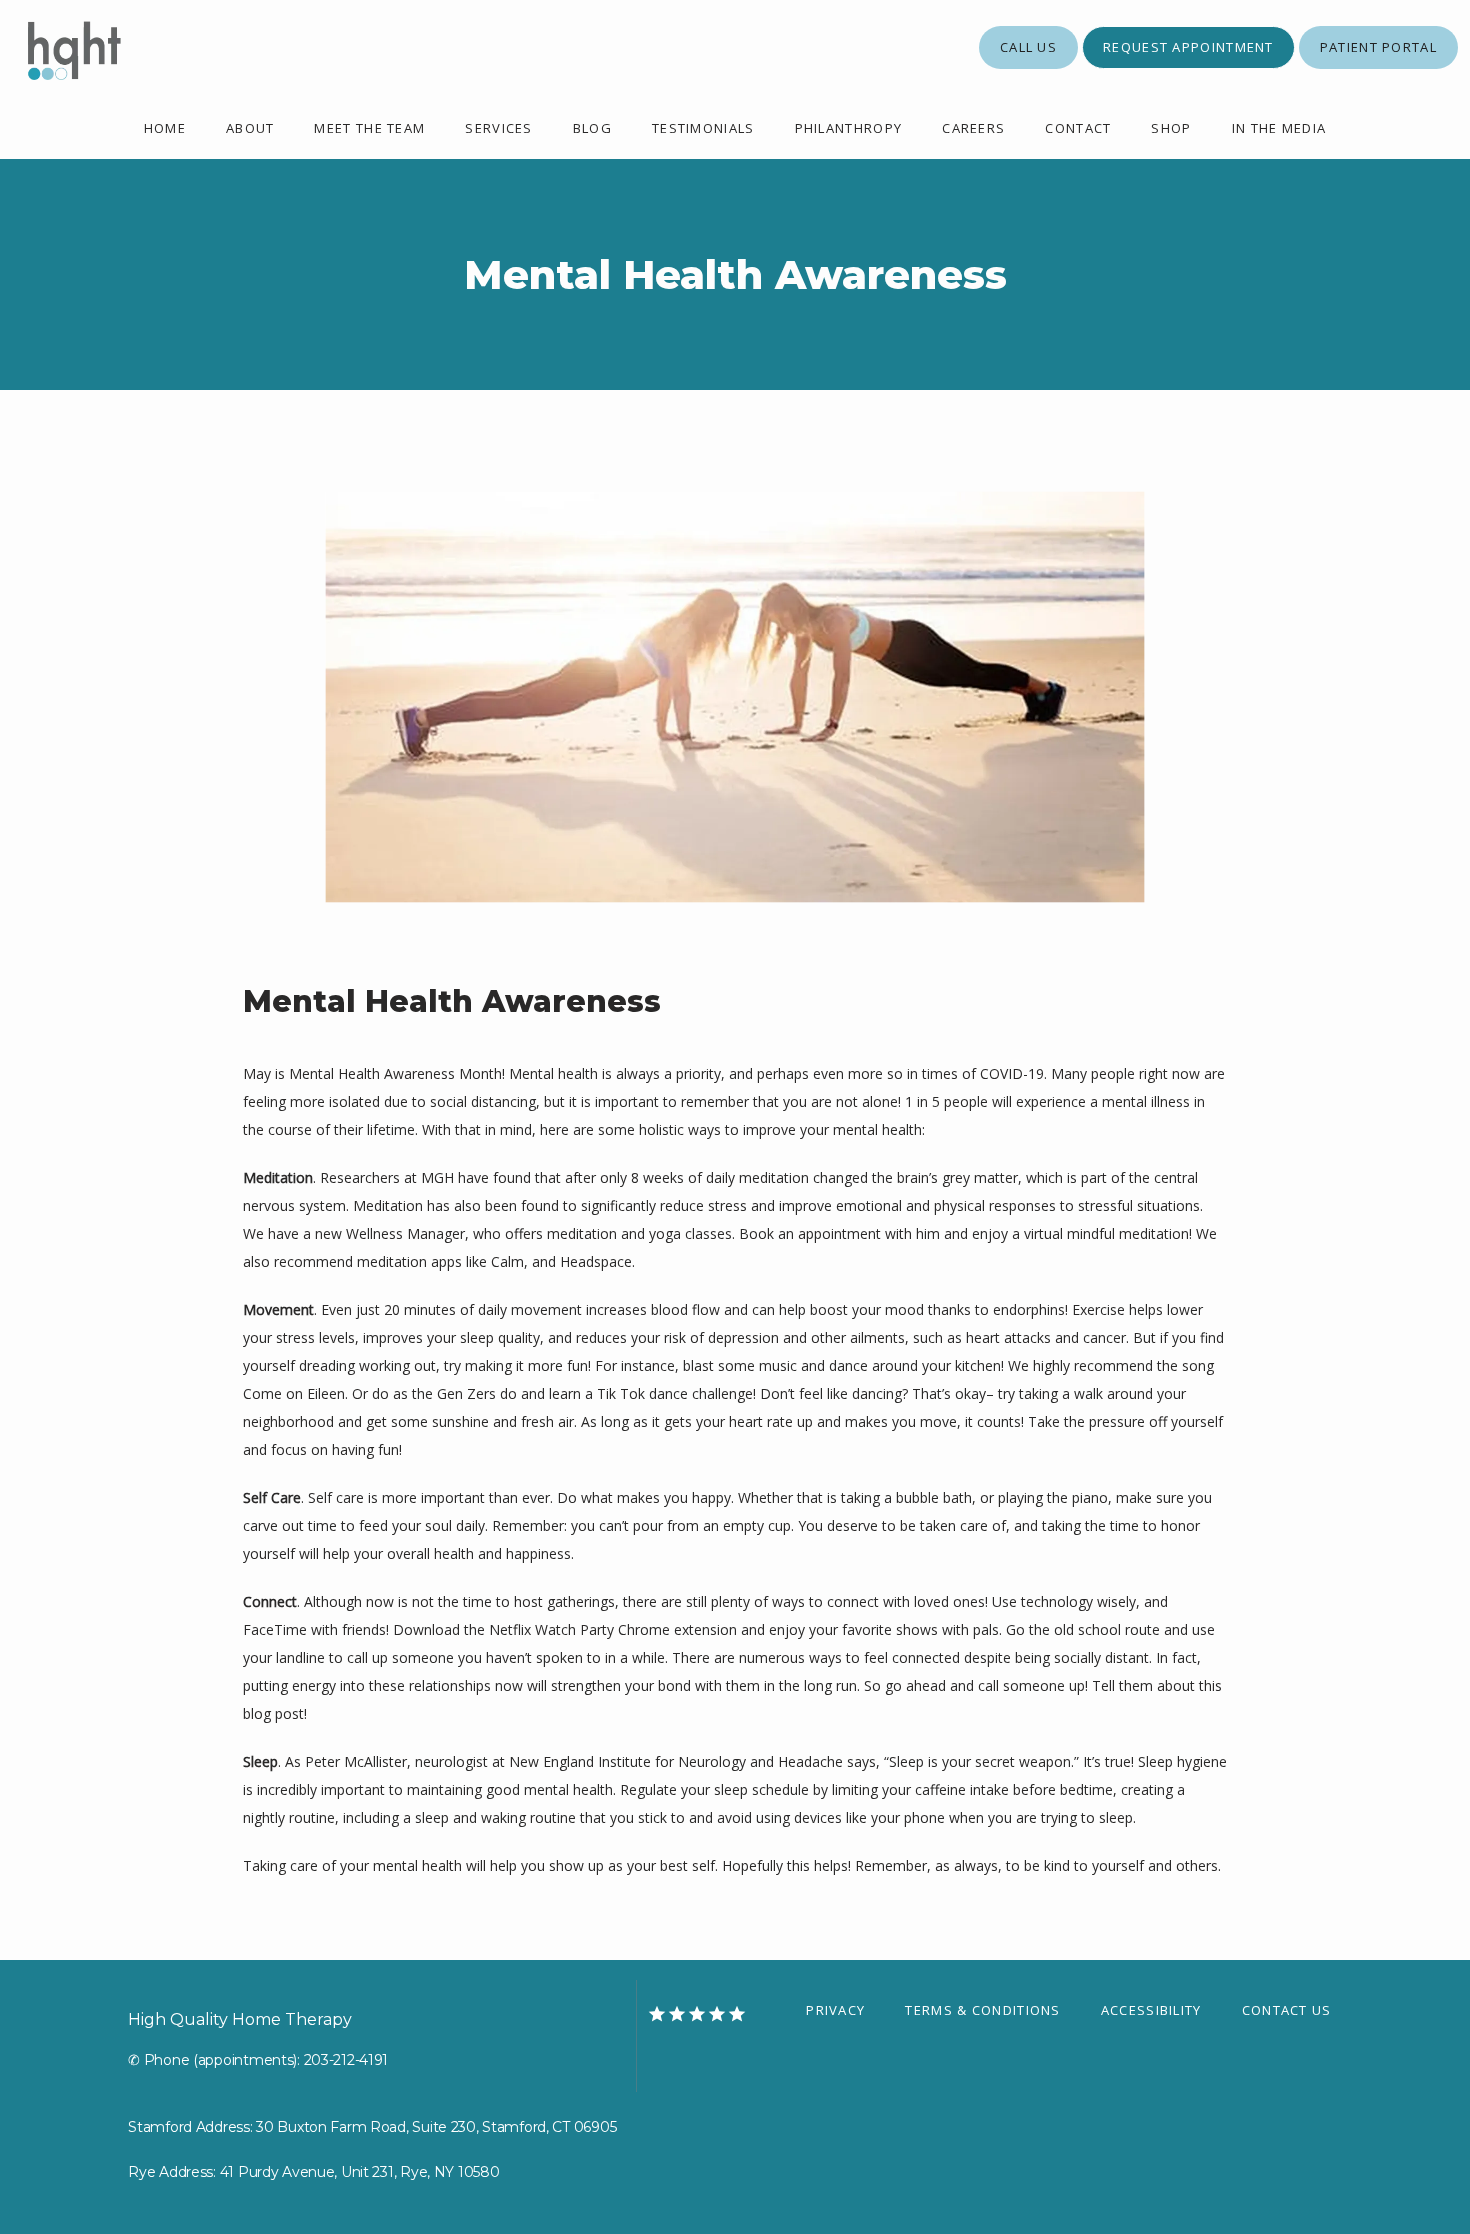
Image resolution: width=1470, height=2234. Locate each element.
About (250, 128)
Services (498, 128)
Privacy (835, 2010)
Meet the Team (369, 128)
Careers (973, 128)
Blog (592, 128)
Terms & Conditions (982, 2010)
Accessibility (1151, 2010)
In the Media (1279, 128)
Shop (1171, 128)
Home (165, 128)
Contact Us (1287, 2010)
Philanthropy (849, 128)
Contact (1078, 128)
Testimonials (703, 128)
